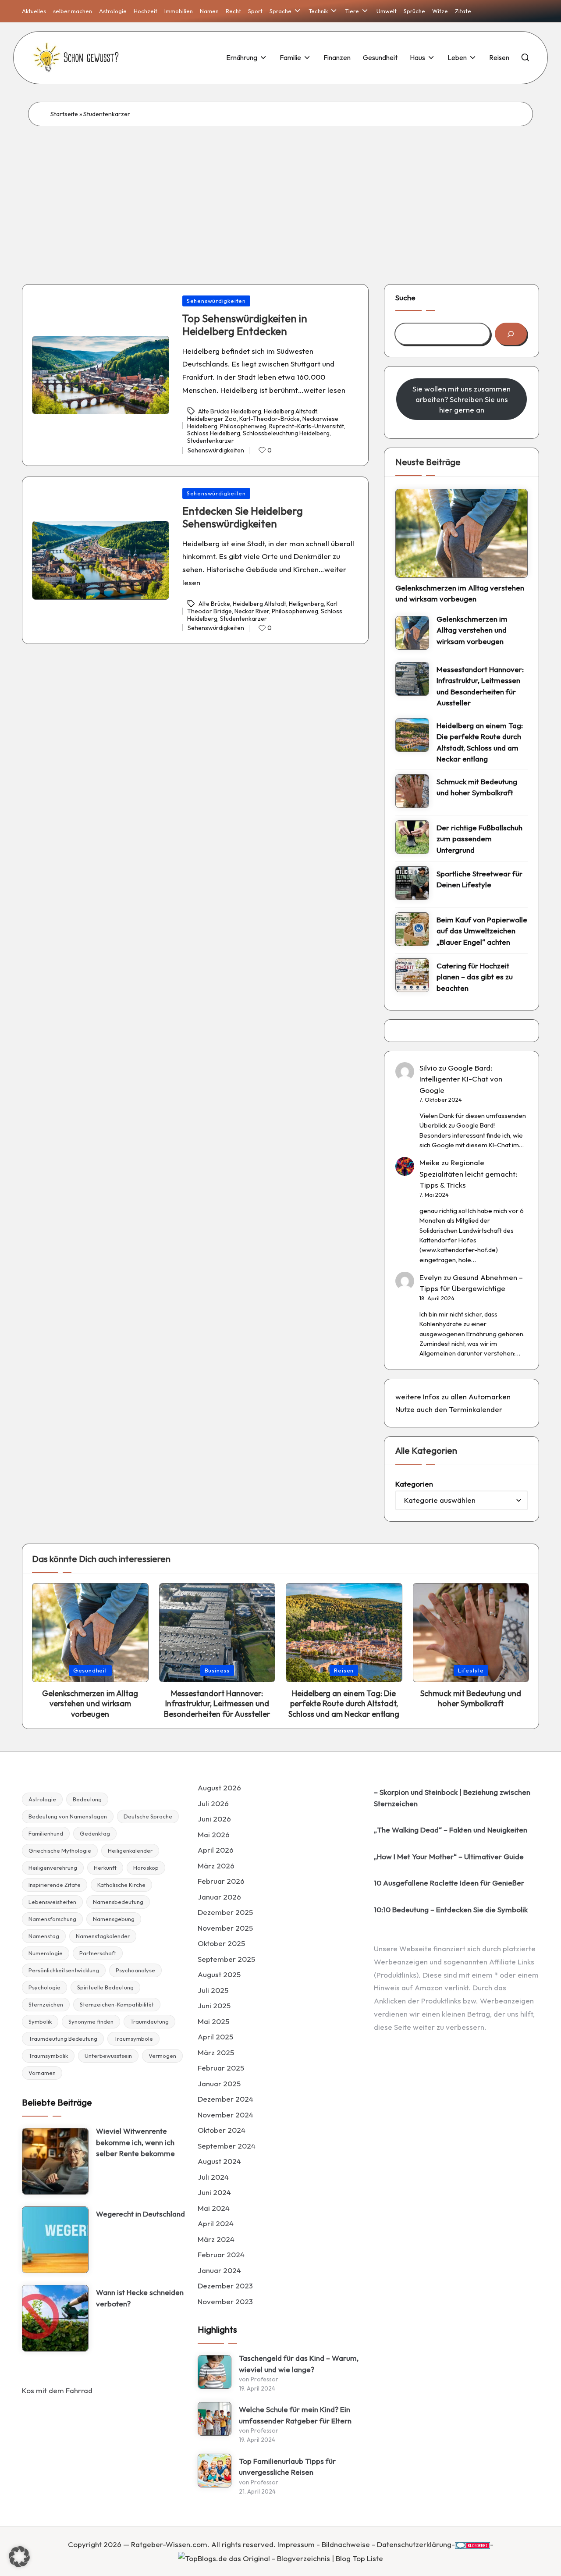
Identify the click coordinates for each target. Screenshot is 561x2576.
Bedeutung (87, 1799)
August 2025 (219, 1974)
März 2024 (216, 2239)
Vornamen (42, 2073)
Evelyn (431, 1277)
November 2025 (225, 1928)
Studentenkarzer (211, 441)
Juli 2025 (213, 1990)
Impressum (296, 2544)
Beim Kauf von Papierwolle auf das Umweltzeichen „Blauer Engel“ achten (482, 931)
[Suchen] (511, 334)
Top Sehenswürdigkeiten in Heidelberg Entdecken (245, 325)
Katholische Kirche (121, 1885)
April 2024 (216, 2223)
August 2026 (219, 1788)
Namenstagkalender (103, 1936)
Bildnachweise (346, 2544)
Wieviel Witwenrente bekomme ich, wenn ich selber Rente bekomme (135, 2142)
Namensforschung (52, 1919)
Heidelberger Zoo (212, 419)
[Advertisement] (280, 192)
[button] (19, 2557)
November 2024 (225, 2115)
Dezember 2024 (225, 2099)
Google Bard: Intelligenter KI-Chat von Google (461, 1079)
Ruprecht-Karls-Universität (307, 426)
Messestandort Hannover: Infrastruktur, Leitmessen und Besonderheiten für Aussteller (480, 686)
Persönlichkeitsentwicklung (64, 1970)
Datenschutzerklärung (414, 2544)
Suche (405, 297)
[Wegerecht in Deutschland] (55, 2240)
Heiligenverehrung (53, 1868)
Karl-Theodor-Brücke (270, 419)
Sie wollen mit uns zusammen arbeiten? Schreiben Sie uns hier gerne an (462, 399)
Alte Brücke (214, 604)
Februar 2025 (221, 2068)
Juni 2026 (214, 1819)
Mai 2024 (214, 2208)
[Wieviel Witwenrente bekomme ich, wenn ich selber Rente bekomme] (55, 2161)
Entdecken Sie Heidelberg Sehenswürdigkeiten (243, 517)
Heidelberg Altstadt (291, 411)
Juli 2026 (213, 1803)
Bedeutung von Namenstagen (68, 1816)
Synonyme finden (91, 2021)
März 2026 (216, 1866)
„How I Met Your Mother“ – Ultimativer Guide (449, 1856)
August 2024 (219, 2161)
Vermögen (162, 2056)
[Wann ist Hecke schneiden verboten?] (55, 2318)
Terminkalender (476, 1409)
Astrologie (42, 1799)
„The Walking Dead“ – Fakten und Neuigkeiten (451, 1830)
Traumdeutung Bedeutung (63, 2039)
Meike (430, 1162)
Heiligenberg (306, 604)
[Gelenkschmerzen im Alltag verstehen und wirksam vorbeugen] (462, 533)
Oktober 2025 (221, 1943)
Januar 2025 (219, 2083)
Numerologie (46, 1953)
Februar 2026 (221, 1881)
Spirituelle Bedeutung (105, 1987)
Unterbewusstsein (108, 2056)
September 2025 (226, 1959)
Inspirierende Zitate (55, 1885)
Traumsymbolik (48, 2056)
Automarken (490, 1397)
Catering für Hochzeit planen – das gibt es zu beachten (475, 977)
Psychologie (44, 1987)
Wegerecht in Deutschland (140, 2214)
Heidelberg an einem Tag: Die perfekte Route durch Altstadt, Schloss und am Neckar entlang (480, 742)
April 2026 (216, 1850)
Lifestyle (471, 1670)
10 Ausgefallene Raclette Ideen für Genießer (449, 1883)
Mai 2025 (213, 2021)
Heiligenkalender (130, 1850)
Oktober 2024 (222, 2130)
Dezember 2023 (225, 2286)
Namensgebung (114, 1919)
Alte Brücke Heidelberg (230, 411)
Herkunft (105, 1868)
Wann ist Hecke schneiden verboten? (140, 2298)
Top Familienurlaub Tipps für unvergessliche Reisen (287, 2467)
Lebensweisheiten (52, 1902)
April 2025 (215, 2037)
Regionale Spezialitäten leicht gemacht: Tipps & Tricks (468, 1174)
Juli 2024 (213, 2177)
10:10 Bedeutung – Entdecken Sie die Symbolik (451, 1909)
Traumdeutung (149, 2021)
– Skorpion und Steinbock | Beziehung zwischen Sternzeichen (452, 1798)
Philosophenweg (243, 426)
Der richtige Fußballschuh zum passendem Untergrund (479, 839)
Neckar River (252, 611)
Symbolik (40, 2021)
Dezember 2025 (225, 1912)
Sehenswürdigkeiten (216, 301)
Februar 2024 (221, 2254)
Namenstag (44, 1936)
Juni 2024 (214, 2192)
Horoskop (146, 1868)
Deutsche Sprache (148, 1816)
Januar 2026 (219, 1897)
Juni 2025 (214, 2005)
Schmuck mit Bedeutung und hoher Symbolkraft (477, 787)
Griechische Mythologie (60, 1850)
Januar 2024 (219, 2270)
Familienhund (46, 1833)
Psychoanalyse (135, 1970)
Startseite (64, 114)
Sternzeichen (46, 2004)
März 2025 (216, 2052)
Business (217, 1670)
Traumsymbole (133, 2039)
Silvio (428, 1068)
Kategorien (414, 1484)
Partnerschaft (98, 1953)
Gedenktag (95, 1833)
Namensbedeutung (118, 1902)
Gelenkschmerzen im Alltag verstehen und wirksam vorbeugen (460, 593)
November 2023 (225, 2301)
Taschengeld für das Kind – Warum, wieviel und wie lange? (299, 2364)
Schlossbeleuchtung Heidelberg (286, 433)
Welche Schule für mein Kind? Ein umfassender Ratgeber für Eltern (295, 2415)
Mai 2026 (214, 1834)
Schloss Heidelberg (214, 433)
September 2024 (227, 2146)
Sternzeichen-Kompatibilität (117, 2004)
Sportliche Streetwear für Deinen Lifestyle (479, 879)
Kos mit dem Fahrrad (57, 2390)
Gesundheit (90, 1670)
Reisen (344, 1670)
